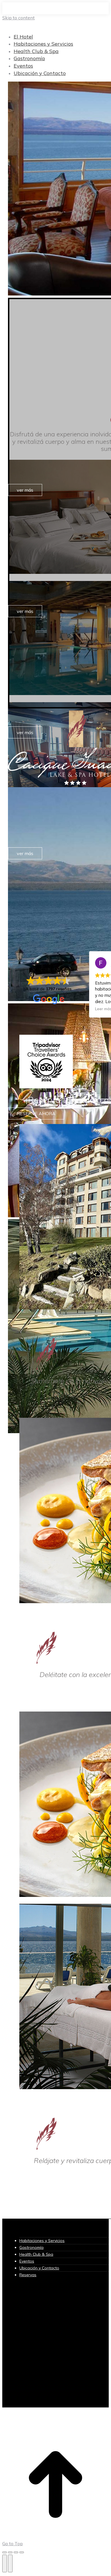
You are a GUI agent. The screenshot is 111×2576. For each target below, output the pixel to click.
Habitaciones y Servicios (42, 2241)
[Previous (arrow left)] (5, 2563)
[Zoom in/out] (22, 2552)
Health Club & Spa (36, 2254)
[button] (49, 27)
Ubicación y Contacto (39, 2268)
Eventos (27, 2261)
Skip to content (18, 18)
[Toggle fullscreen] (16, 2552)
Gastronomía (31, 2247)
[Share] (10, 2552)
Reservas (28, 2275)
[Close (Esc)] (5, 2552)
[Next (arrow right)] (10, 2563)
